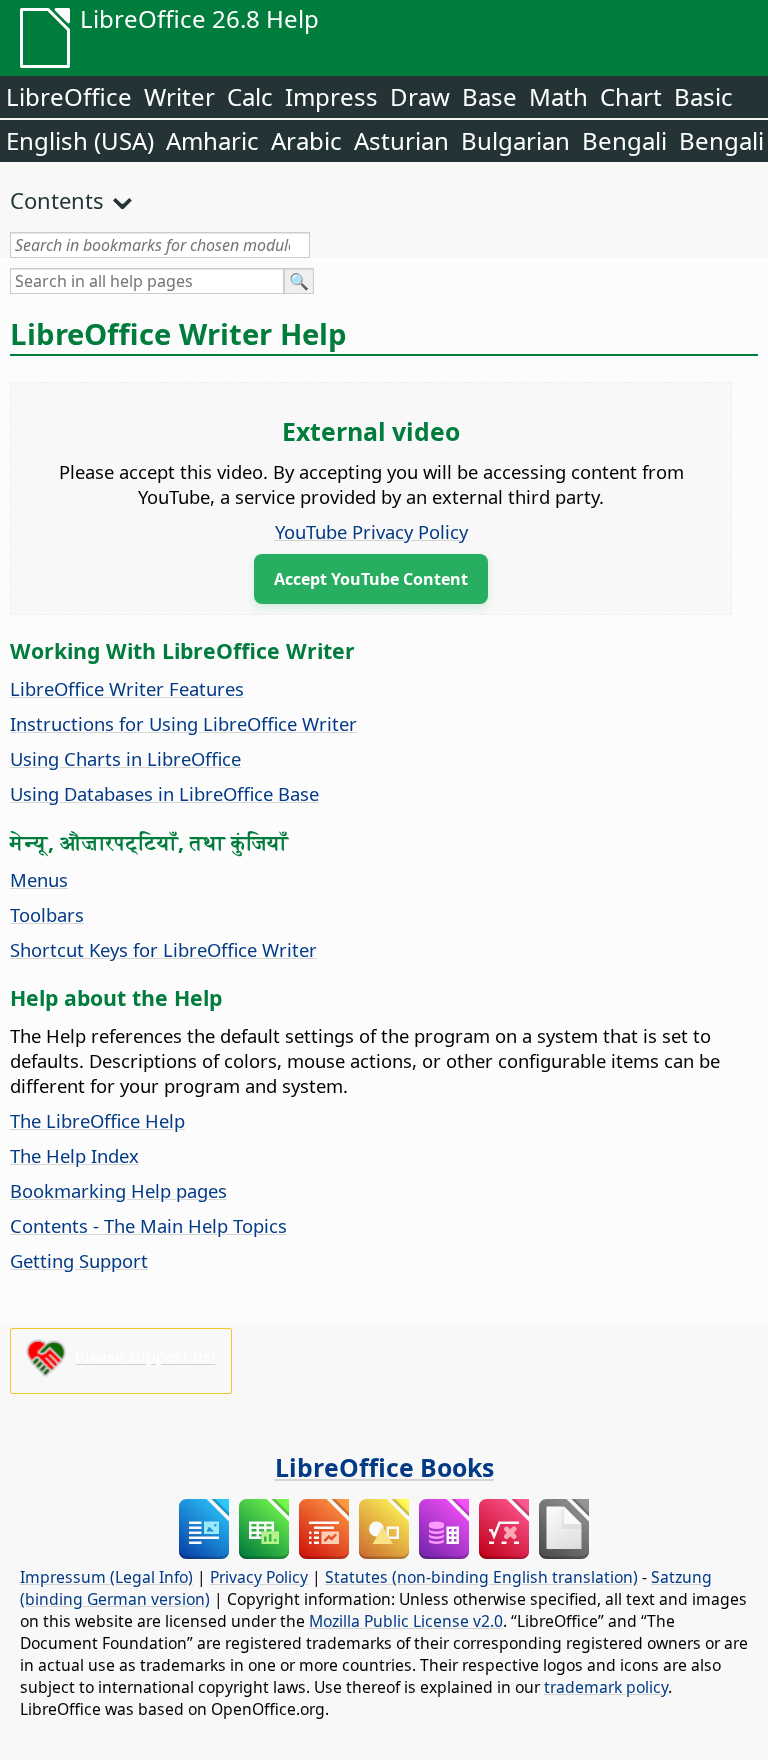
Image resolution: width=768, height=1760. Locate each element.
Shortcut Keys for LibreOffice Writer (163, 949)
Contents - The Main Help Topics (148, 1225)
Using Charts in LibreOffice (125, 758)
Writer (179, 96)
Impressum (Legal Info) (106, 1577)
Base (489, 96)
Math (558, 96)
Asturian (401, 140)
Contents (57, 200)
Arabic (306, 140)
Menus (39, 879)
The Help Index (74, 1155)
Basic (703, 96)
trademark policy (606, 1687)
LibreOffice (69, 96)
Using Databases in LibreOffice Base (164, 793)
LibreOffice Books (384, 1467)
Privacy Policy (259, 1577)
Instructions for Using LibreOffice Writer (183, 723)
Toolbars (47, 914)
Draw (420, 96)
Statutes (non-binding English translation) (481, 1577)
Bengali (624, 140)
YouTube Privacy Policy (371, 531)
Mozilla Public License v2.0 (406, 1621)
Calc (250, 96)
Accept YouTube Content (371, 579)
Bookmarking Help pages (118, 1190)
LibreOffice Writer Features (127, 688)
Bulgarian (515, 140)
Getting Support (79, 1260)
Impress (331, 96)
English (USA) (80, 140)
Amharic (212, 140)
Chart (631, 96)
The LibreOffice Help (97, 1120)
